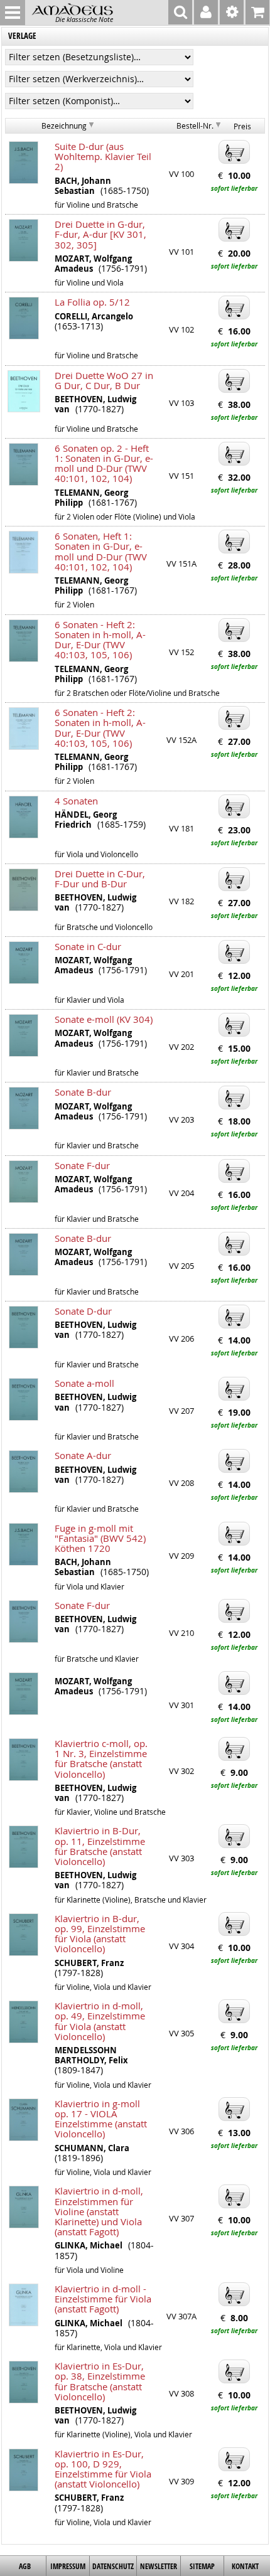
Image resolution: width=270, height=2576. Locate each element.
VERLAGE (22, 36)
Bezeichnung (64, 126)
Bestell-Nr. (195, 126)
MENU (13, 13)
